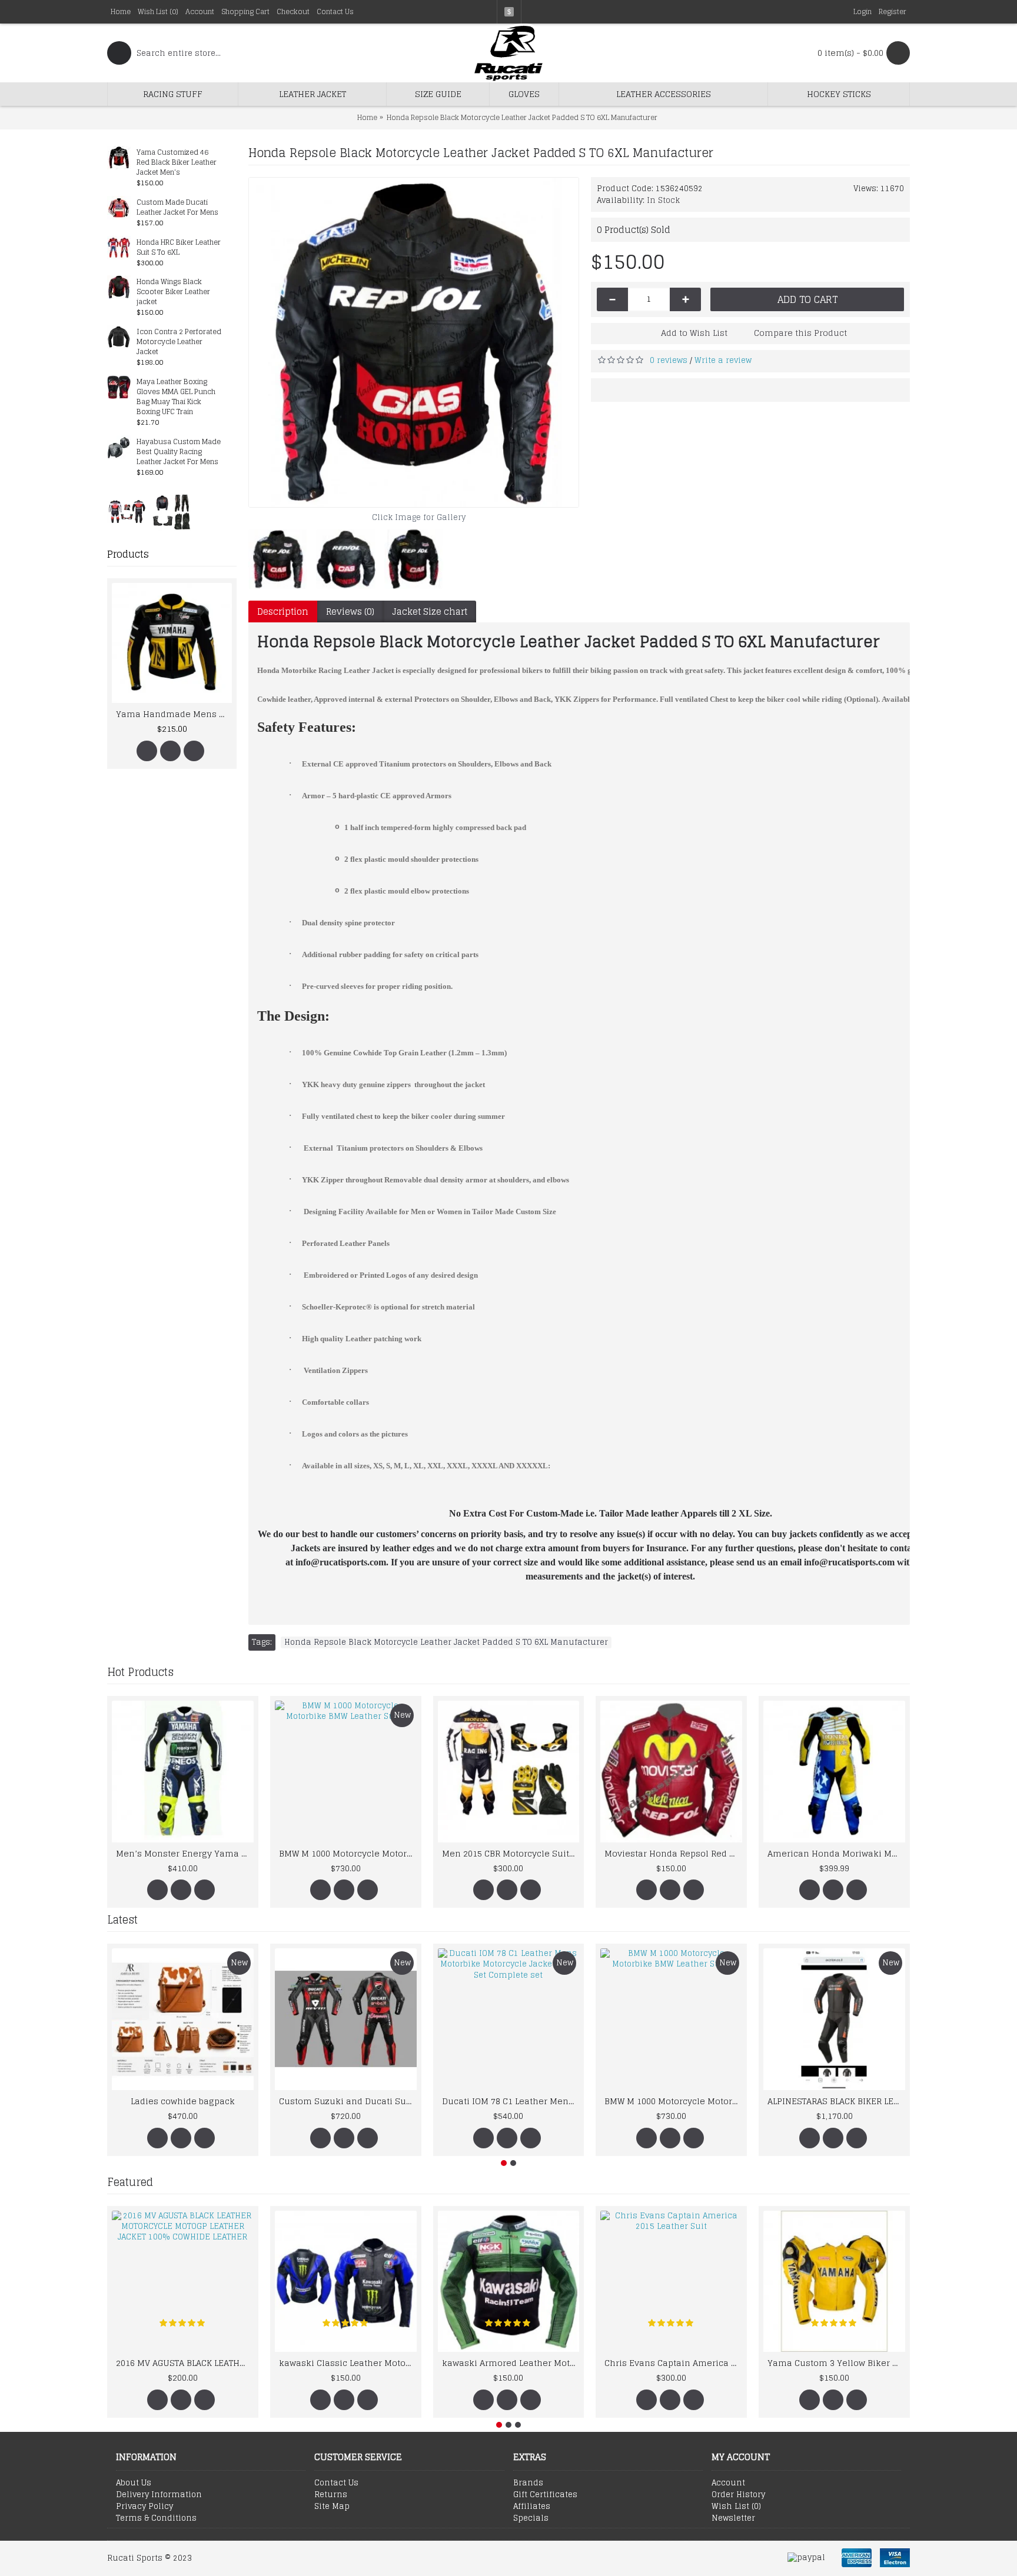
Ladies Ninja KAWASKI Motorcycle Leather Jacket (423, 1853)
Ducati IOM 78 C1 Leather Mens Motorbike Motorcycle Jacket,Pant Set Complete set (511, 2101)
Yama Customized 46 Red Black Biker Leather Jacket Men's (177, 163)
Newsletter (733, 2518)
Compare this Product (800, 333)
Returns (331, 2495)
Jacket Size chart (430, 611)
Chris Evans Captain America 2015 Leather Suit (673, 2363)
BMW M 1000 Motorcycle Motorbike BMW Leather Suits (673, 2101)
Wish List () (736, 2507)
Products (128, 554)
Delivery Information (159, 2495)
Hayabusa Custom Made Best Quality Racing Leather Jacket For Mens (179, 452)
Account (728, 2483)
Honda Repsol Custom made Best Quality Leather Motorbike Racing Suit (912, 1853)
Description (283, 611)
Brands (528, 2483)
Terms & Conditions (156, 2518)
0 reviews (669, 360)
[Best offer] (127, 511)
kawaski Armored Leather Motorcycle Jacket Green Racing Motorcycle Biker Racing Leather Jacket (511, 2363)
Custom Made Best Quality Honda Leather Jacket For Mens (749, 1853)
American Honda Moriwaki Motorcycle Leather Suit (261, 1853)
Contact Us (336, 2483)
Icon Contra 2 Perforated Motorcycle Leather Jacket (179, 342)
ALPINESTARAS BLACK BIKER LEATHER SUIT (836, 2101)
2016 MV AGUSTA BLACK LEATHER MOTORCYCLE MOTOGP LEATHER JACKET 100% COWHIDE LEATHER (185, 2363)
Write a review (723, 360)
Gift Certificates (545, 2495)
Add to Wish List (694, 333)
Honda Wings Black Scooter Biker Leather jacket (173, 292)
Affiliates (532, 2507)
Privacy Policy (144, 2507)
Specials (531, 2518)
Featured (130, 2182)
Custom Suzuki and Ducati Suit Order (348, 2101)
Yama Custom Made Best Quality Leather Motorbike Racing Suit (186, 714)
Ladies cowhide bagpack (183, 2101)
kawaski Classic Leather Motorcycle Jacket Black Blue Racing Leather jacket (348, 2363)
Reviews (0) (350, 611)
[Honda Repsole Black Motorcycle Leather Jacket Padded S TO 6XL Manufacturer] (414, 342)
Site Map (332, 2507)
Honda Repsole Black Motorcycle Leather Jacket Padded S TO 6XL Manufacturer (446, 1642)
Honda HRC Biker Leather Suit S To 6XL (179, 248)
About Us (134, 2483)
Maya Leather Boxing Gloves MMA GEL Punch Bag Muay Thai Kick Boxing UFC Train (176, 397)
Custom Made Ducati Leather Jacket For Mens (177, 208)
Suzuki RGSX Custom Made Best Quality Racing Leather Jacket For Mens (586, 1853)
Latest (122, 1919)
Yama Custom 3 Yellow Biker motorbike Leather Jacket (836, 2363)
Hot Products (140, 1672)
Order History (738, 2495)
